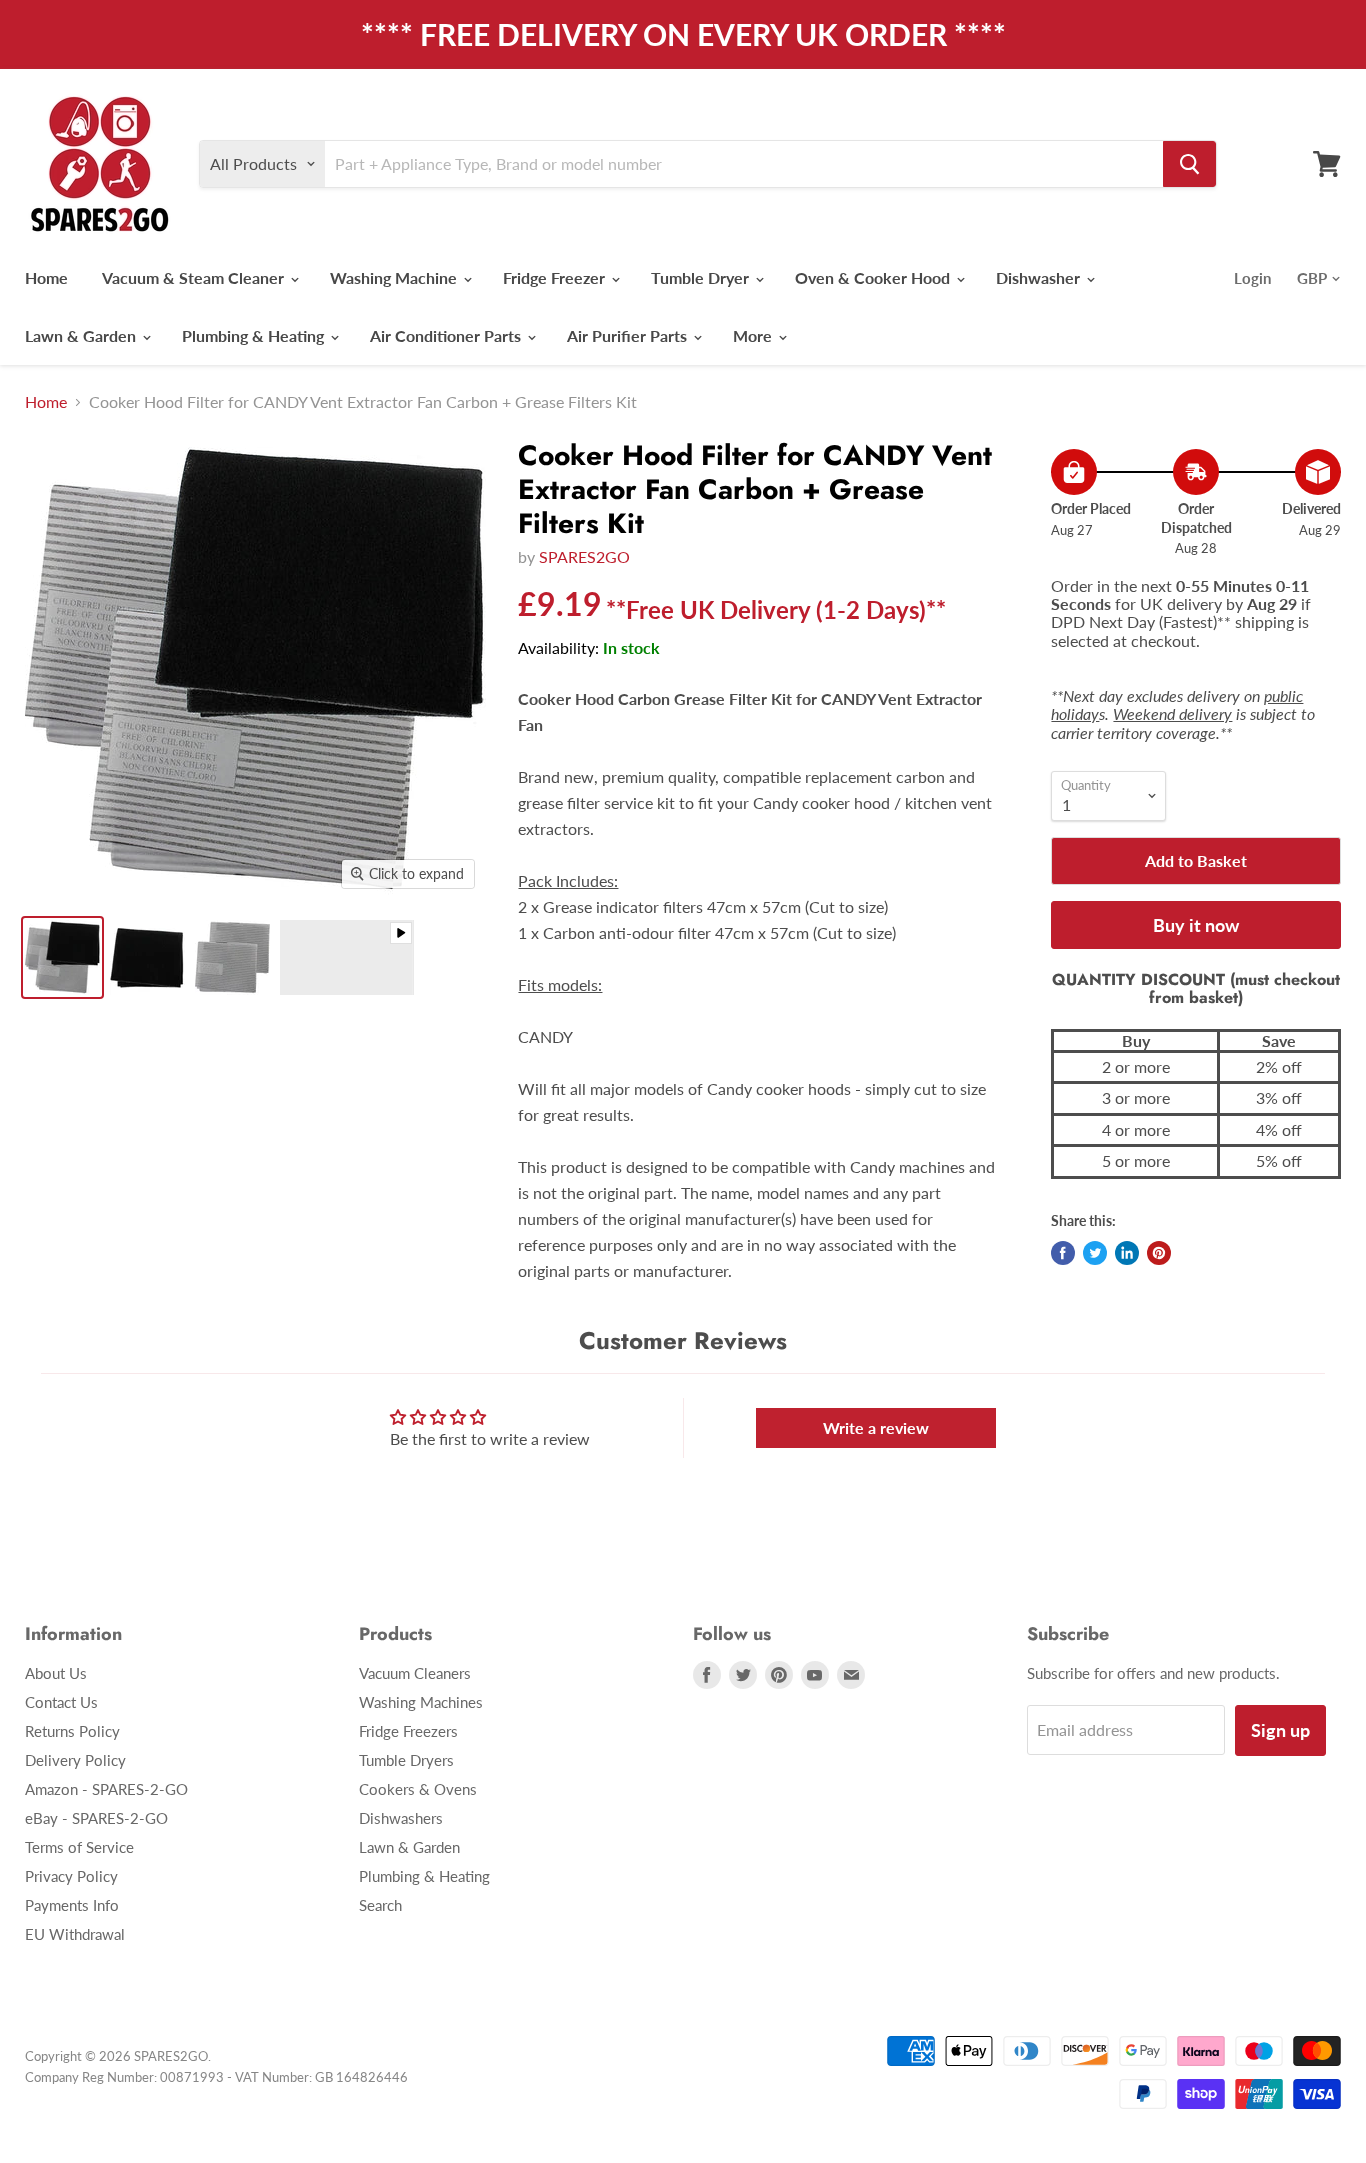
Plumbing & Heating (255, 335)
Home (46, 277)
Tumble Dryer (702, 277)
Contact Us (61, 1702)
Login (1252, 278)
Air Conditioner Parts (447, 335)
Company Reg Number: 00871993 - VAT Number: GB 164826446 (216, 2077)
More (754, 335)
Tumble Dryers (406, 1760)
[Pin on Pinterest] (1159, 1253)
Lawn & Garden (82, 335)
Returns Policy (72, 1731)
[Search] (1189, 164)
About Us (56, 1673)
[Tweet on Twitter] (1095, 1253)
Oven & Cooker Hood (874, 277)
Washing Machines (421, 1702)
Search (380, 1905)
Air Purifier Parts (629, 335)
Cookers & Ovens (418, 1789)
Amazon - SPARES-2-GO (106, 1789)
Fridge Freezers (408, 1731)
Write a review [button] (876, 1427)
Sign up (1280, 1730)
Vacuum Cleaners (415, 1673)
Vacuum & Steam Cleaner (195, 277)
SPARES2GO (584, 556)
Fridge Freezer (556, 277)
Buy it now (1196, 925)
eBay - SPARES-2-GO (96, 1818)
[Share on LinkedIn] (1127, 1253)
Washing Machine (395, 277)
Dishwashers (401, 1818)
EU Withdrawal (75, 1934)
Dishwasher (1040, 277)
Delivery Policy (75, 1760)
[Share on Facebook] (1063, 1253)
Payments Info (72, 1905)
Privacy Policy (71, 1876)
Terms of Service (79, 1847)
